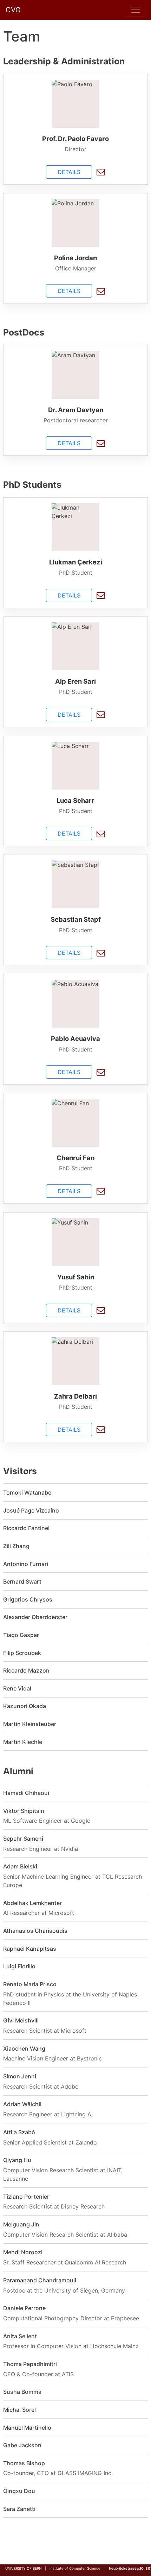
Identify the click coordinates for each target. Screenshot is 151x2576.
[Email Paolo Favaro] (101, 172)
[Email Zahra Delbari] (101, 1429)
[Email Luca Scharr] (101, 834)
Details (69, 172)
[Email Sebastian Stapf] (101, 953)
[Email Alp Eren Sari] (101, 714)
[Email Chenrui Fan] (101, 1191)
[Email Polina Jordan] (101, 291)
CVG (13, 10)
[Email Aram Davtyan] (101, 443)
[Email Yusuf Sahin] (101, 1310)
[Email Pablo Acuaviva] (101, 1072)
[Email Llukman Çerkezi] (101, 595)
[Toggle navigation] (136, 10)
